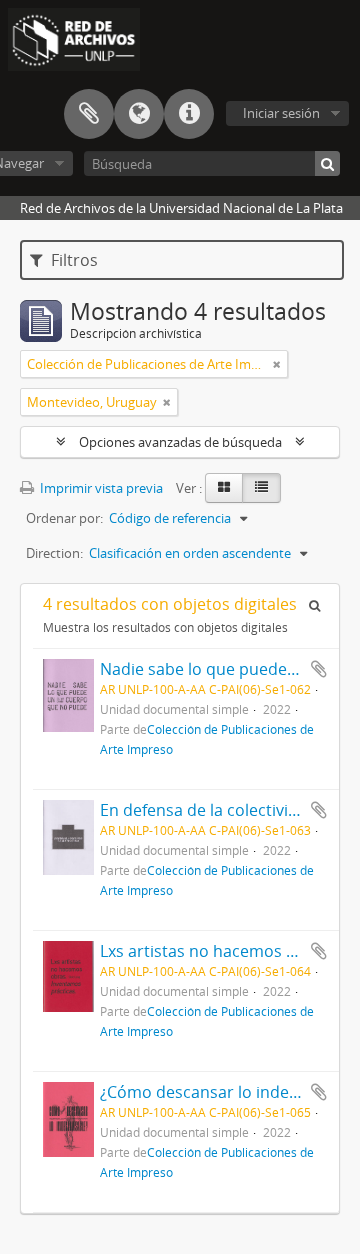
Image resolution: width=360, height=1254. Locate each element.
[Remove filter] (277, 364)
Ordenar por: (64, 518)
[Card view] (224, 488)
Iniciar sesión (281, 113)
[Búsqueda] (327, 163)
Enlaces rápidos (189, 114)
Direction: (54, 553)
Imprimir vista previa (100, 488)
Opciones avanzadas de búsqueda (180, 442)
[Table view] (261, 488)
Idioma (139, 114)
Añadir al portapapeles (319, 669)
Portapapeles (89, 114)
